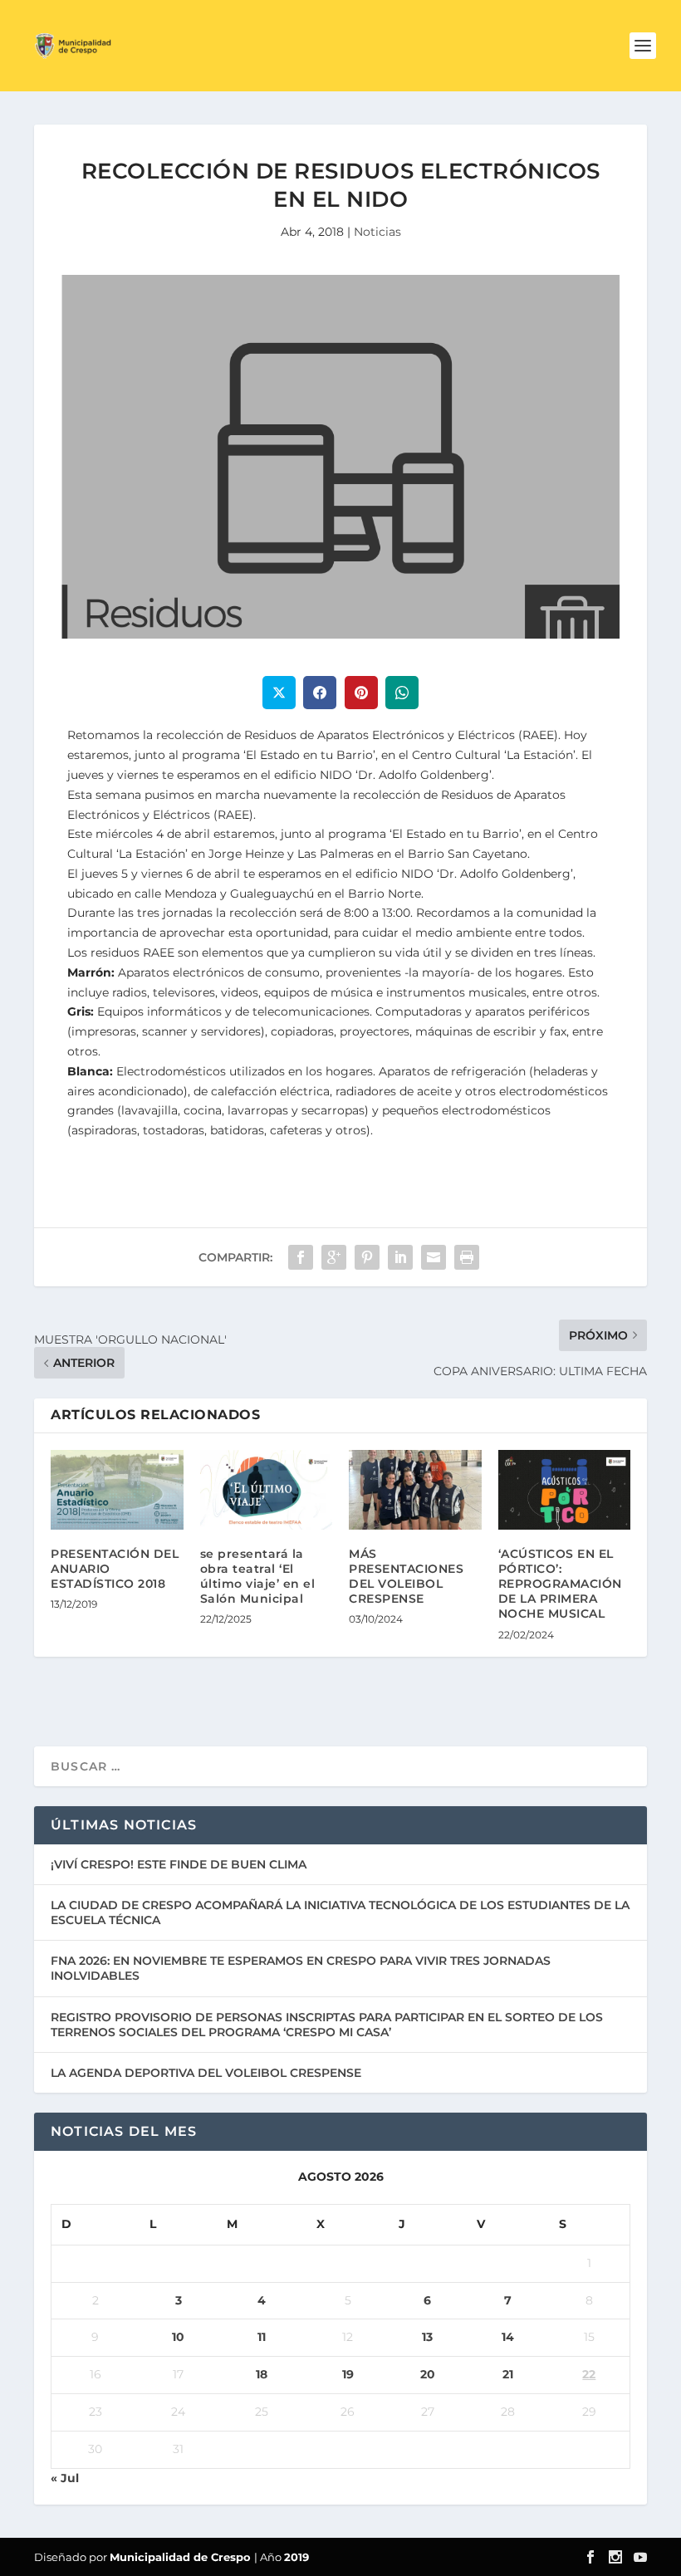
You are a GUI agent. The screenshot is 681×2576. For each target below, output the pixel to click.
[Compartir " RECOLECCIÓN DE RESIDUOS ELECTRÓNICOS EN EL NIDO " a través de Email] (434, 1257)
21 (508, 2374)
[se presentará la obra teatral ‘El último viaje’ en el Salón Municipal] (267, 1490)
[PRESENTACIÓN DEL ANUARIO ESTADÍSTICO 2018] (117, 1490)
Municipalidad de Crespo (182, 2557)
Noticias (377, 232)
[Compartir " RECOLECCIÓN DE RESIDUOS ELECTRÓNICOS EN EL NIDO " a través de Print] (467, 1257)
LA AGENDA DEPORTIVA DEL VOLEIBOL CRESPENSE (206, 2073)
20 (428, 2374)
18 (262, 2374)
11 (262, 2337)
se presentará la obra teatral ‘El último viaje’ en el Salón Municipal (258, 1577)
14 (508, 2337)
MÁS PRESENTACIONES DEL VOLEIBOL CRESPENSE (406, 1577)
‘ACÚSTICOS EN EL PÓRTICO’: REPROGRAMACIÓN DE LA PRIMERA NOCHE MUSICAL (560, 1584)
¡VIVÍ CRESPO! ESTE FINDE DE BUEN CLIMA (179, 1864)
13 (427, 2337)
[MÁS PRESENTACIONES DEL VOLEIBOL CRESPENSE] (415, 1490)
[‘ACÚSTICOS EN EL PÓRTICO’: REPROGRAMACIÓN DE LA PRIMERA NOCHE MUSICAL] (565, 1490)
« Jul (65, 2478)
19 (348, 2374)
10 (178, 2337)
